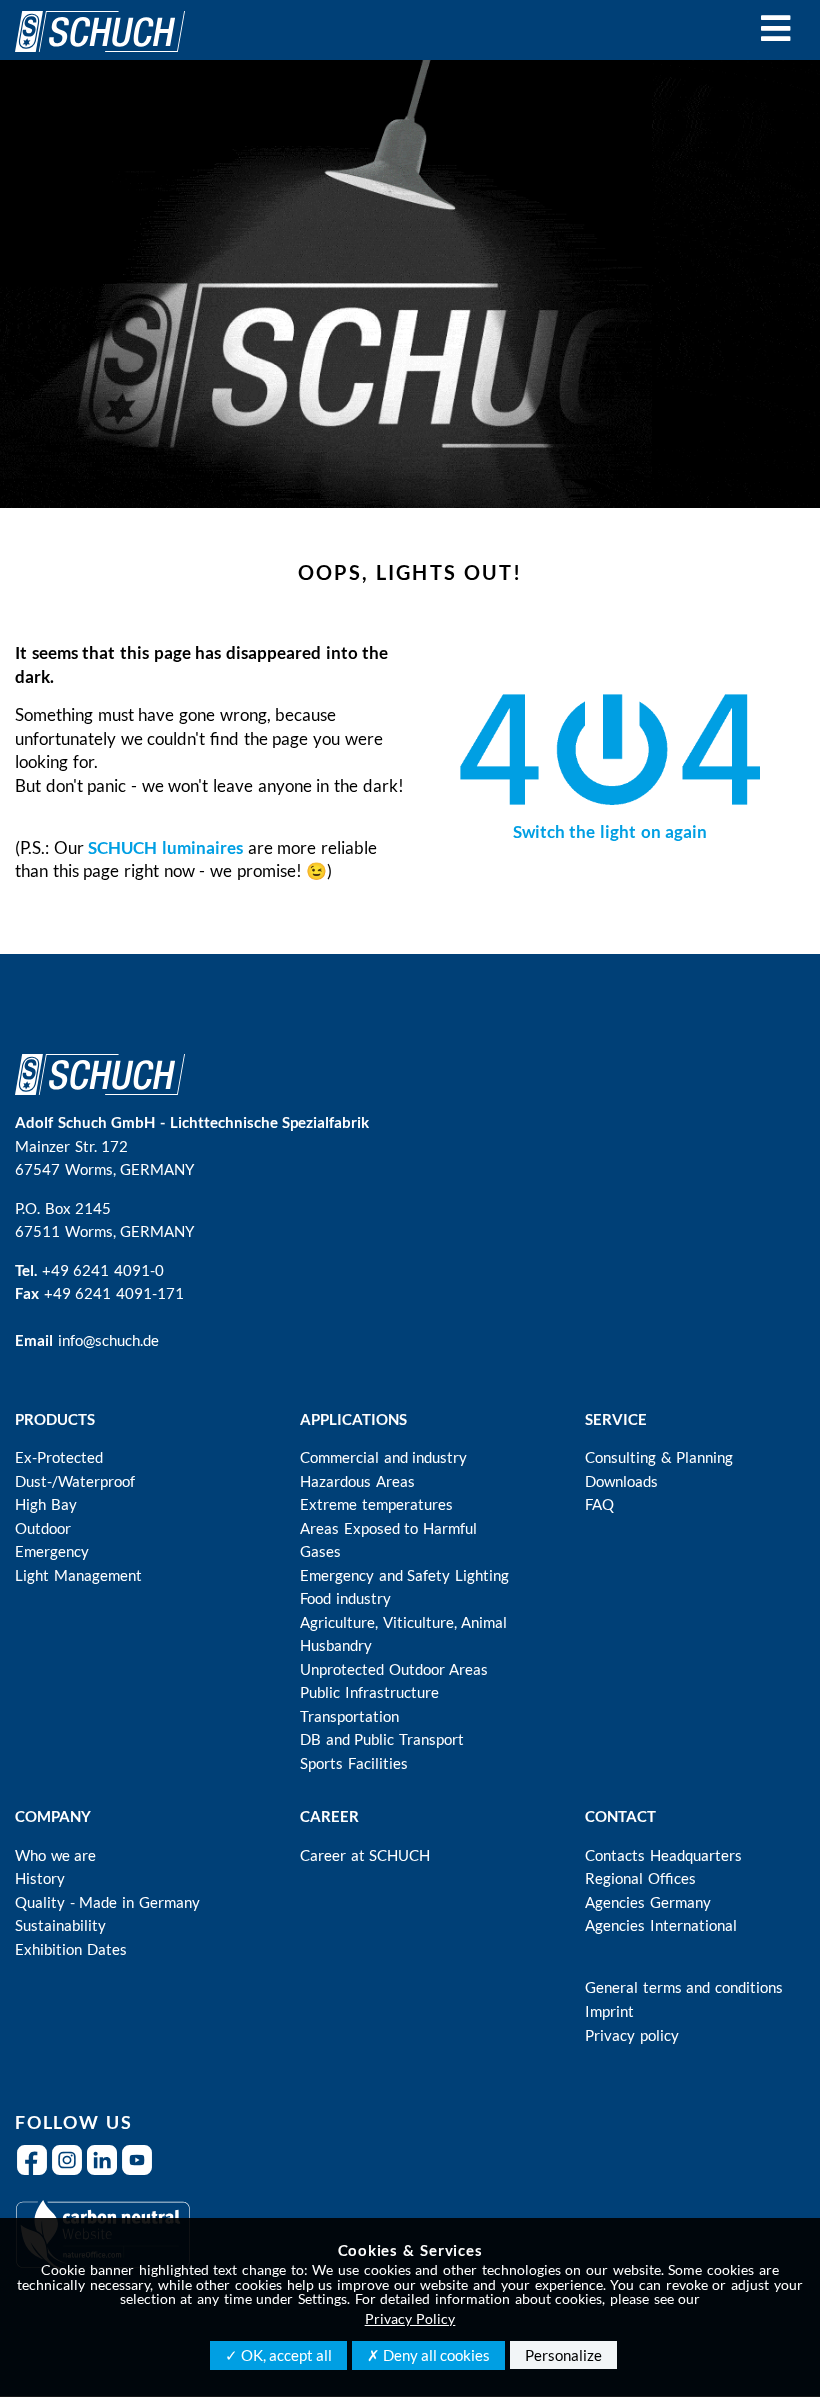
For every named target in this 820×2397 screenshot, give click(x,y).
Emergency (52, 1551)
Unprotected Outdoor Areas (394, 1669)
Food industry (345, 1598)
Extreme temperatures (376, 1504)
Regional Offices (640, 1878)
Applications (353, 1419)
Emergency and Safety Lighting (404, 1575)
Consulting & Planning (659, 1457)
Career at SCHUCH (365, 1855)
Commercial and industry (383, 1457)
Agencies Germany (648, 1902)
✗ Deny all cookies (428, 2355)
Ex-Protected (59, 1457)
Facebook (34, 2172)
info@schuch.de (108, 1340)
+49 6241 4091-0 (103, 1270)
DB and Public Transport (382, 1739)
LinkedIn (104, 2172)
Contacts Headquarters (663, 1855)
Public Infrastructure (369, 1692)
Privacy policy (632, 2035)
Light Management (78, 1575)
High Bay (46, 1504)
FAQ (599, 1504)
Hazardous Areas (357, 1481)
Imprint (609, 2011)
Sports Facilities (354, 1763)
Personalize (563, 2355)
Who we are (55, 1855)
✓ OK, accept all (278, 2355)
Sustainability (60, 1925)
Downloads (621, 1481)
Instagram (69, 2172)
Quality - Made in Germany (107, 1902)
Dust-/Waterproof (75, 1481)
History (40, 1878)
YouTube (139, 2172)
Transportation (349, 1716)
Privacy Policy (410, 2318)
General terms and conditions (684, 1987)
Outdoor (43, 1528)
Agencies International (661, 1925)
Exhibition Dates (71, 1949)
